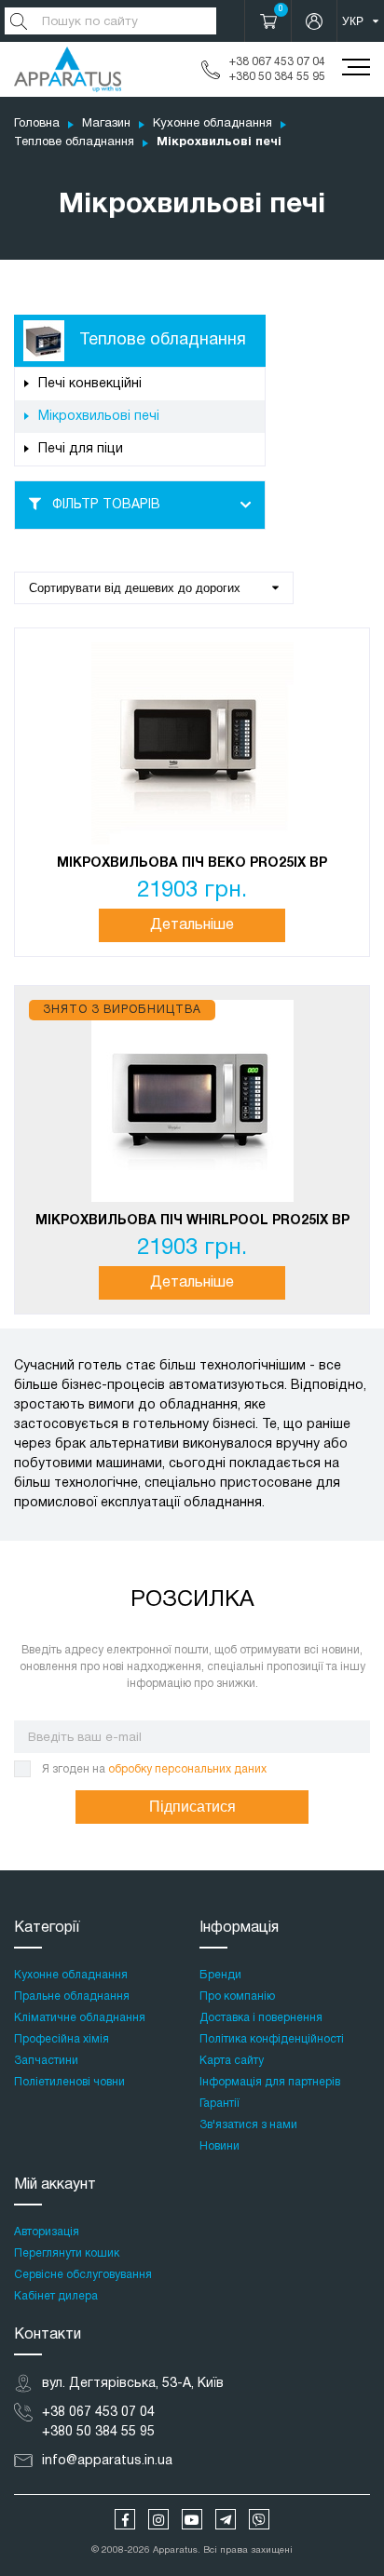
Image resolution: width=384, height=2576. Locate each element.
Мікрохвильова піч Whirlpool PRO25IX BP (192, 1221)
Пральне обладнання (72, 1996)
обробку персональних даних (187, 1769)
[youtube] (192, 2519)
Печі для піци (81, 449)
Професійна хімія (62, 2039)
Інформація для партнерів (270, 2082)
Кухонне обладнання (213, 124)
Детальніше (192, 925)
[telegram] (226, 2519)
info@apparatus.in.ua (107, 2461)
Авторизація (47, 2232)
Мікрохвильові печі (99, 417)
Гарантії (219, 2104)
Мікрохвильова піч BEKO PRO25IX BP (192, 863)
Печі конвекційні (90, 384)
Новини (219, 2146)
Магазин (106, 124)
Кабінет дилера (56, 2296)
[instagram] (158, 2519)
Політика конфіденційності (272, 2039)
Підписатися (192, 1807)
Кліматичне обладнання (80, 2018)
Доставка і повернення (261, 2018)
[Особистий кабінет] (314, 21)
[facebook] (125, 2519)
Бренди (220, 1975)
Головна (37, 124)
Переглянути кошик (67, 2253)
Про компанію (237, 1996)
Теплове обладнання (74, 142)
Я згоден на (154, 1769)
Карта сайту (232, 2061)
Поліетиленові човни (69, 2082)
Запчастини (46, 2061)
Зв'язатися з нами (248, 2125)
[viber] (259, 2519)
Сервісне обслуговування (83, 2275)
